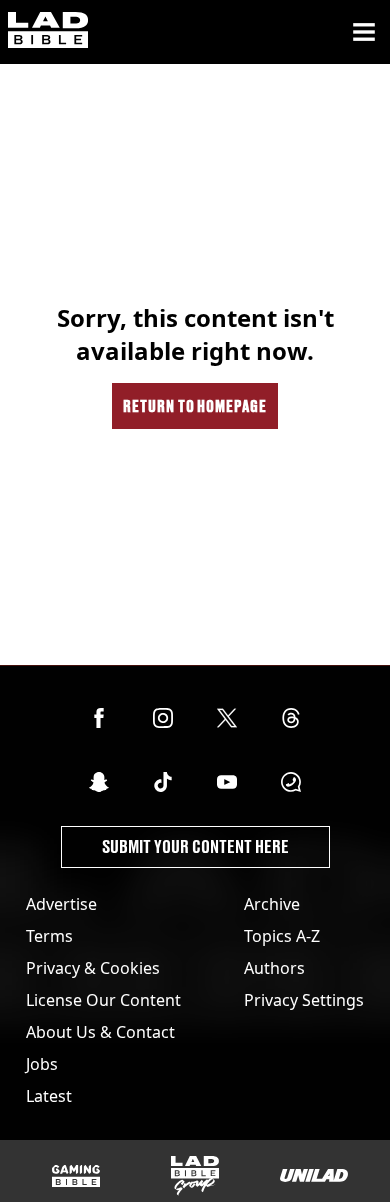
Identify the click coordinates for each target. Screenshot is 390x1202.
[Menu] (364, 32)
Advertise (61, 904)
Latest (49, 1096)
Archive (272, 904)
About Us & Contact (100, 1032)
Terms (49, 936)
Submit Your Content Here (195, 846)
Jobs (42, 1064)
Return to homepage (195, 405)
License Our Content (103, 1000)
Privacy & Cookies (93, 968)
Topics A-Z (282, 936)
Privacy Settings (304, 1000)
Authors (274, 968)
